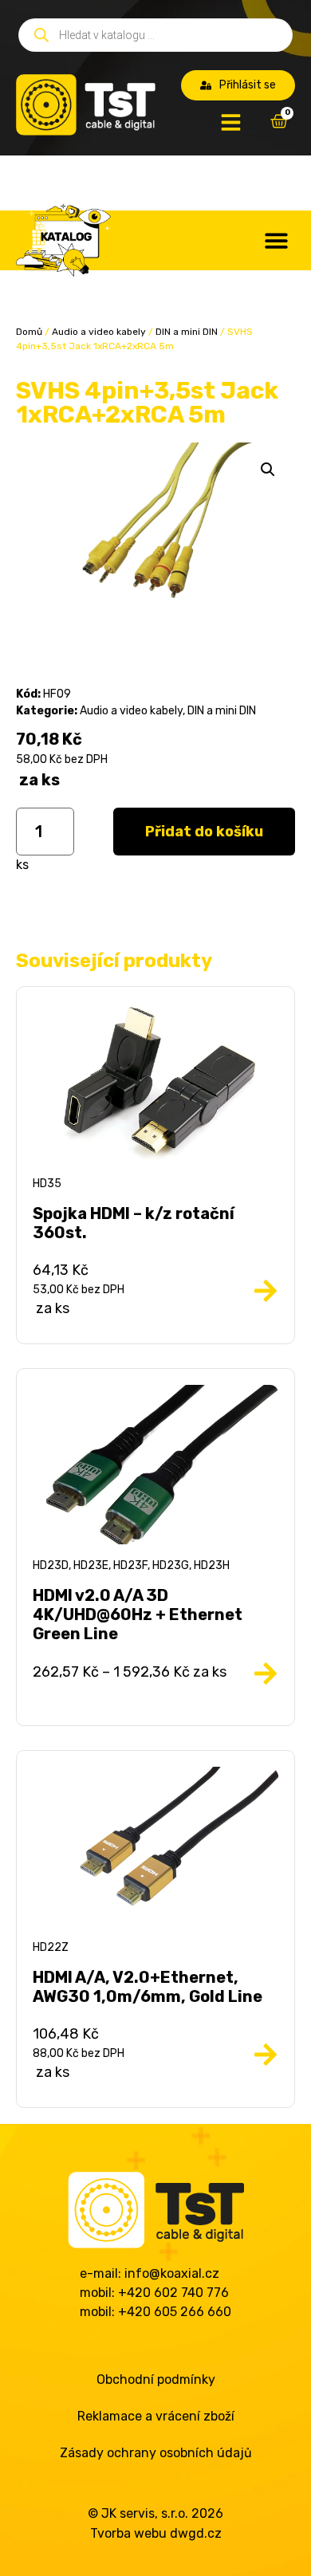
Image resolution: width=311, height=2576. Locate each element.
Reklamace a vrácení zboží (156, 2416)
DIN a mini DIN (187, 332)
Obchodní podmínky (156, 2379)
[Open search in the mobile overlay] (155, 35)
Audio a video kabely (99, 332)
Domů (29, 332)
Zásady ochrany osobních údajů (156, 2453)
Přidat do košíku (204, 832)
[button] (277, 240)
